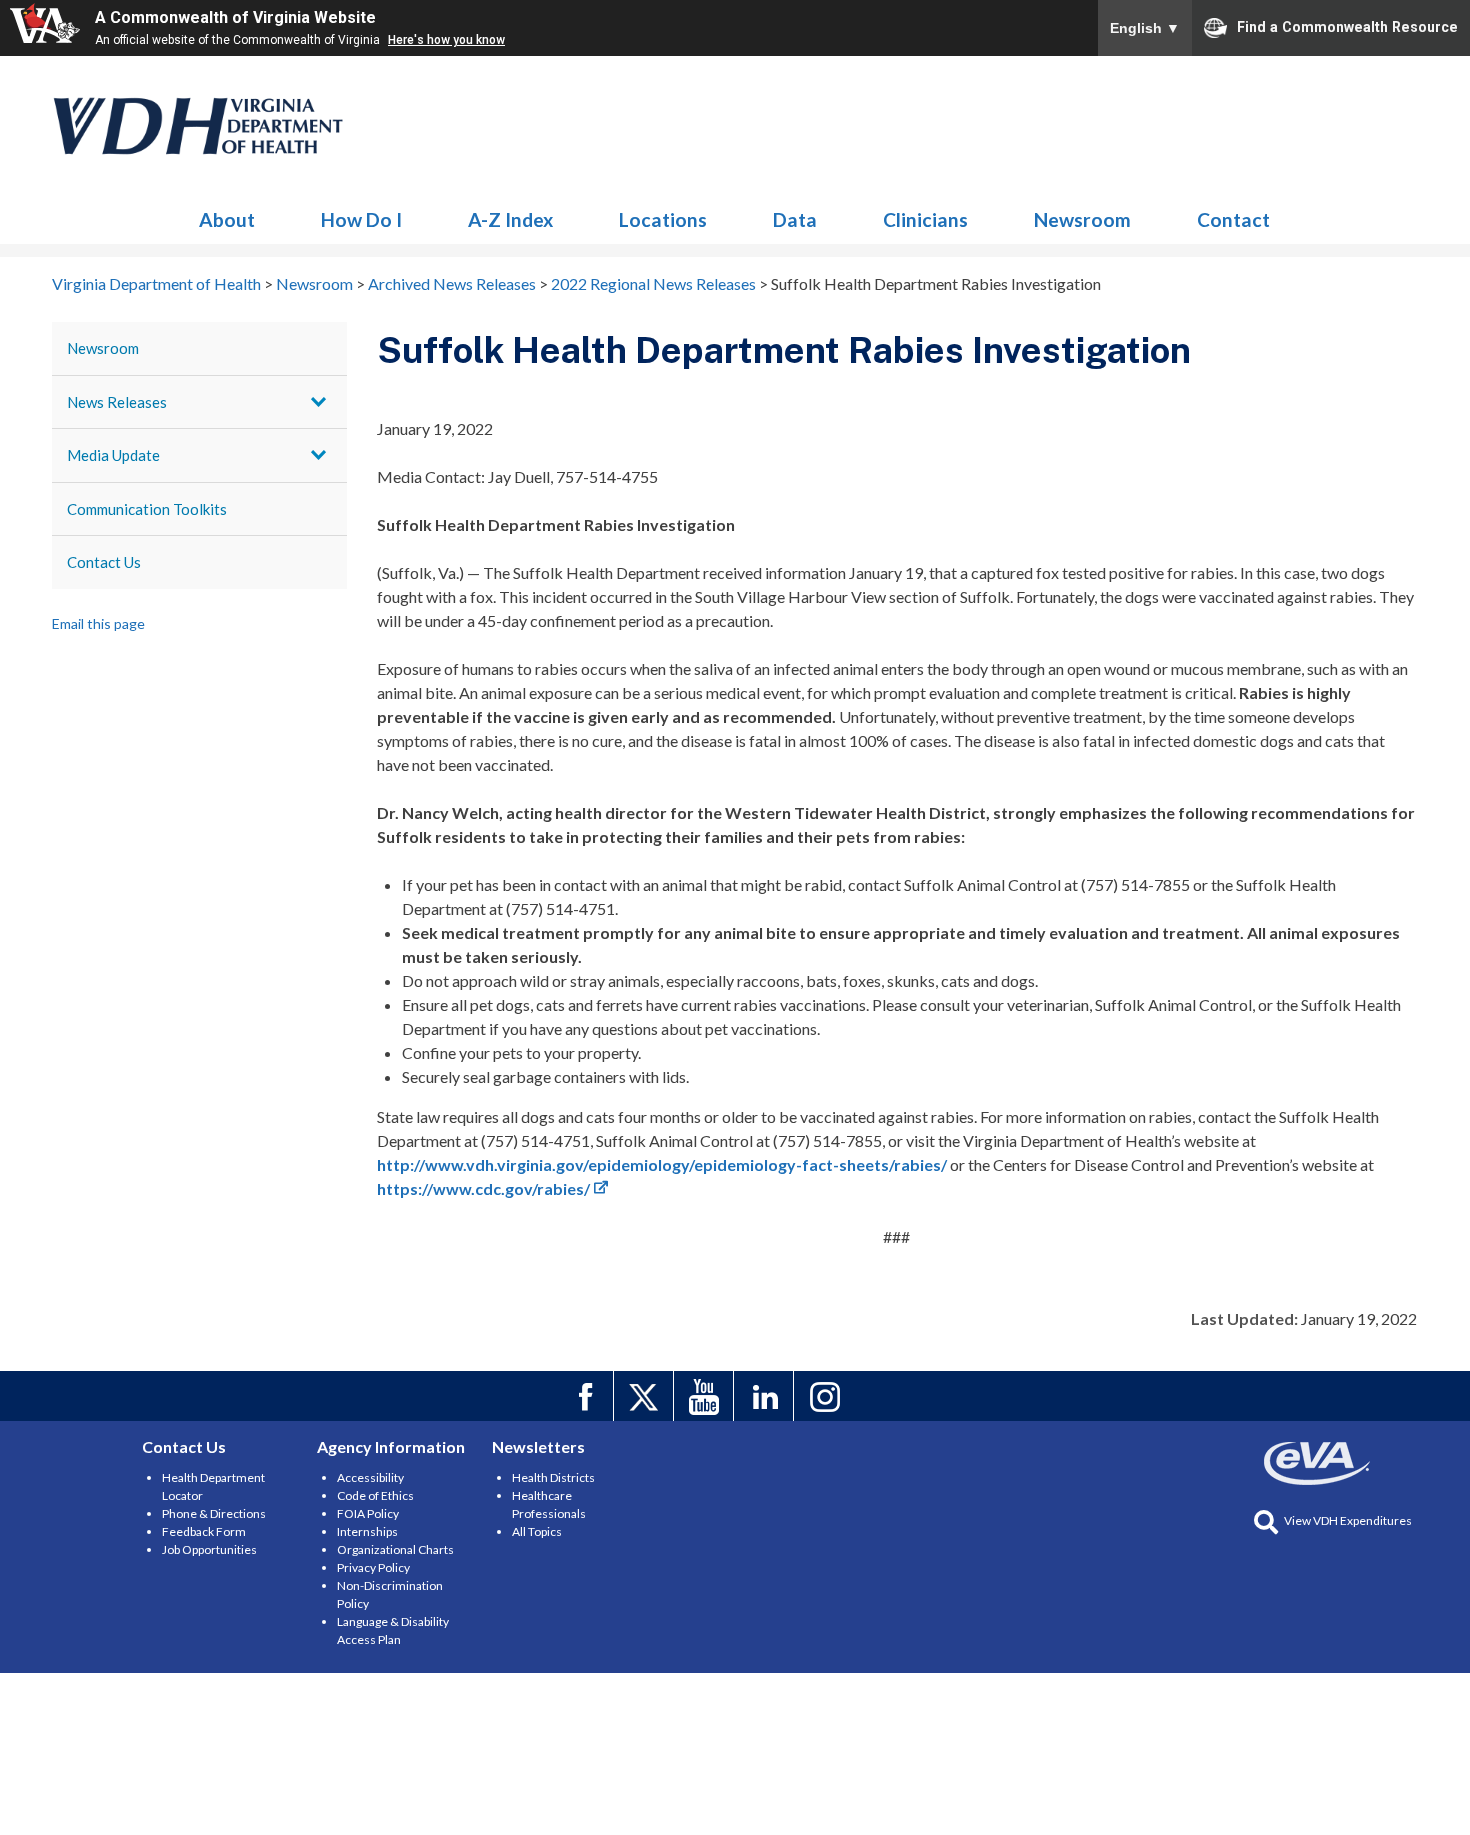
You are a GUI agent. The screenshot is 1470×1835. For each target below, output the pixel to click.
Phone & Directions (214, 1513)
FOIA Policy (368, 1513)
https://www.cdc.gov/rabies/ (483, 1188)
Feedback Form (204, 1531)
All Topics (537, 1531)
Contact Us (104, 562)
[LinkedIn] (766, 1396)
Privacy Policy (373, 1567)
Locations (663, 219)
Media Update (113, 455)
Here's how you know (446, 40)
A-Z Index (510, 219)
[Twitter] (646, 1396)
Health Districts (553, 1477)
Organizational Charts (395, 1549)
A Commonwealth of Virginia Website (235, 17)
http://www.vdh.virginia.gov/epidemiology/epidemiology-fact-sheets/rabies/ (662, 1164)
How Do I (361, 219)
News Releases (117, 402)
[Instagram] (826, 1396)
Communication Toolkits (147, 509)
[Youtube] (706, 1396)
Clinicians (925, 219)
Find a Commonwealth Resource (1347, 26)
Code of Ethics (375, 1495)
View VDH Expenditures (1348, 1520)
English (1145, 28)
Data (795, 219)
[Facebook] (586, 1396)
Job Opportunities (209, 1549)
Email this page (98, 623)
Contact (1233, 219)
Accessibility (370, 1477)
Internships (367, 1531)
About (227, 219)
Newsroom (199, 126)
